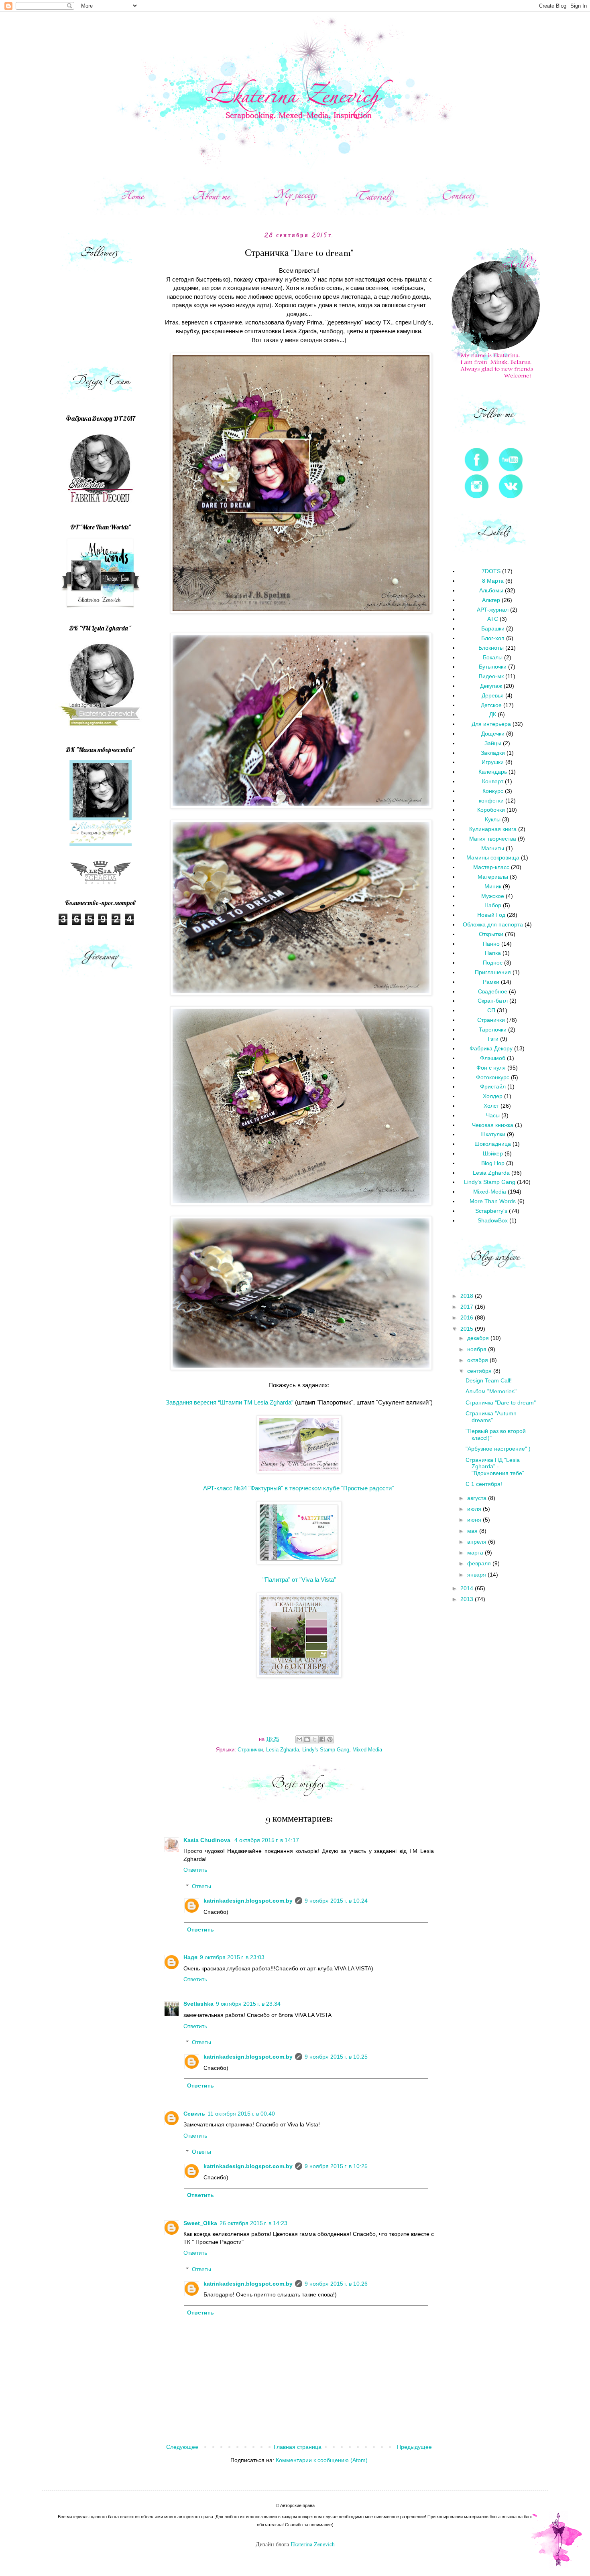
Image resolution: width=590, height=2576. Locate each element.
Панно (491, 944)
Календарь (493, 772)
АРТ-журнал (493, 610)
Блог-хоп (493, 638)
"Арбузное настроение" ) (498, 1449)
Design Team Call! (489, 1380)
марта (476, 1552)
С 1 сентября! (484, 1484)
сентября (480, 1371)
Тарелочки (493, 1030)
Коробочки (491, 810)
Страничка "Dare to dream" (501, 1403)
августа (478, 1498)
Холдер (493, 1096)
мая (473, 1531)
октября (478, 1360)
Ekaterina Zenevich (313, 2544)
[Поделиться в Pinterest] (330, 1739)
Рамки (491, 982)
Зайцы (493, 743)
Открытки (491, 934)
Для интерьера (491, 724)
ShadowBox (493, 1220)
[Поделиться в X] (315, 1739)
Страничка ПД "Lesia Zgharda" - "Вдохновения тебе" (495, 1467)
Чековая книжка (493, 1125)
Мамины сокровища (493, 857)
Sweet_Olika (200, 2223)
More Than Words (493, 1201)
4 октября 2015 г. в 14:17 (267, 1840)
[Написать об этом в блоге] (307, 1739)
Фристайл (493, 1086)
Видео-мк (491, 676)
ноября (478, 1349)
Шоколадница (493, 1144)
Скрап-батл (493, 1001)
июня (475, 1520)
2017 (468, 1307)
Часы (493, 1115)
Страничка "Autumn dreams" (491, 1417)
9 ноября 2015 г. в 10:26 (336, 2284)
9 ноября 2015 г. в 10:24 (336, 1901)
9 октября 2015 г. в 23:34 (248, 2004)
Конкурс (493, 791)
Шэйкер (493, 1153)
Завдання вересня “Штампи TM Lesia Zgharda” (230, 1402)
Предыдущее (414, 2447)
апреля (478, 1542)
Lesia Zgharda (283, 1750)
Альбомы (491, 590)
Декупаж (491, 686)
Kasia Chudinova (208, 1840)
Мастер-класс (491, 867)
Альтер (491, 600)
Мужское (493, 896)
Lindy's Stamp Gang (326, 1750)
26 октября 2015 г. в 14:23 (253, 2223)
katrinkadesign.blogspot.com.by (248, 1901)
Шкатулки (493, 1134)
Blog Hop (493, 1163)
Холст (491, 1106)
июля (475, 1509)
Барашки (493, 628)
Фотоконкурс (493, 1077)
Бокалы (493, 657)
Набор (493, 905)
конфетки (491, 801)
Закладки (493, 753)
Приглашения (493, 972)
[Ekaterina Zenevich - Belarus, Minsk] (100, 730)
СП (491, 1010)
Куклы (493, 819)
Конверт (493, 781)
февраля (480, 1563)
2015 (468, 1329)
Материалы (493, 877)
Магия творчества (493, 839)
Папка (493, 953)
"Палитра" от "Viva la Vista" (299, 1580)
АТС (493, 619)
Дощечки (493, 734)
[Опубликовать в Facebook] (322, 1739)
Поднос (493, 963)
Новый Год (491, 915)
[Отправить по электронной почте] (299, 1739)
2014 (468, 1588)
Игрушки (493, 762)
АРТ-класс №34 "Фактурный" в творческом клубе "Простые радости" (298, 1488)
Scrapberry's (491, 1211)
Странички (250, 1750)
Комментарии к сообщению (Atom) (322, 2460)
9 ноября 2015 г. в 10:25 (336, 2057)
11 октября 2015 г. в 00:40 (241, 2114)
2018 (468, 1296)
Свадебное (493, 991)
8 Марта (493, 581)
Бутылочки (493, 667)
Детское (491, 705)
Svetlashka (198, 2004)
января (477, 1575)
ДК (493, 714)
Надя (190, 1957)
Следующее (182, 2447)
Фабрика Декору (491, 1048)
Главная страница (298, 2447)
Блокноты (491, 648)
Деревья (493, 695)
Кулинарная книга (493, 829)
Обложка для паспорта (493, 924)
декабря (479, 1338)
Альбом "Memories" (491, 1391)
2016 (468, 1317)
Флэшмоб (493, 1058)
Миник (493, 886)
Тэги (493, 1039)
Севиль (194, 2114)
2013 (468, 1599)
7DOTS (491, 571)
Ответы (201, 1886)
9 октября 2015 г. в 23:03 (232, 1957)
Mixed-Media (367, 1750)
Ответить (195, 1870)
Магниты (493, 848)
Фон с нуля (491, 1068)
